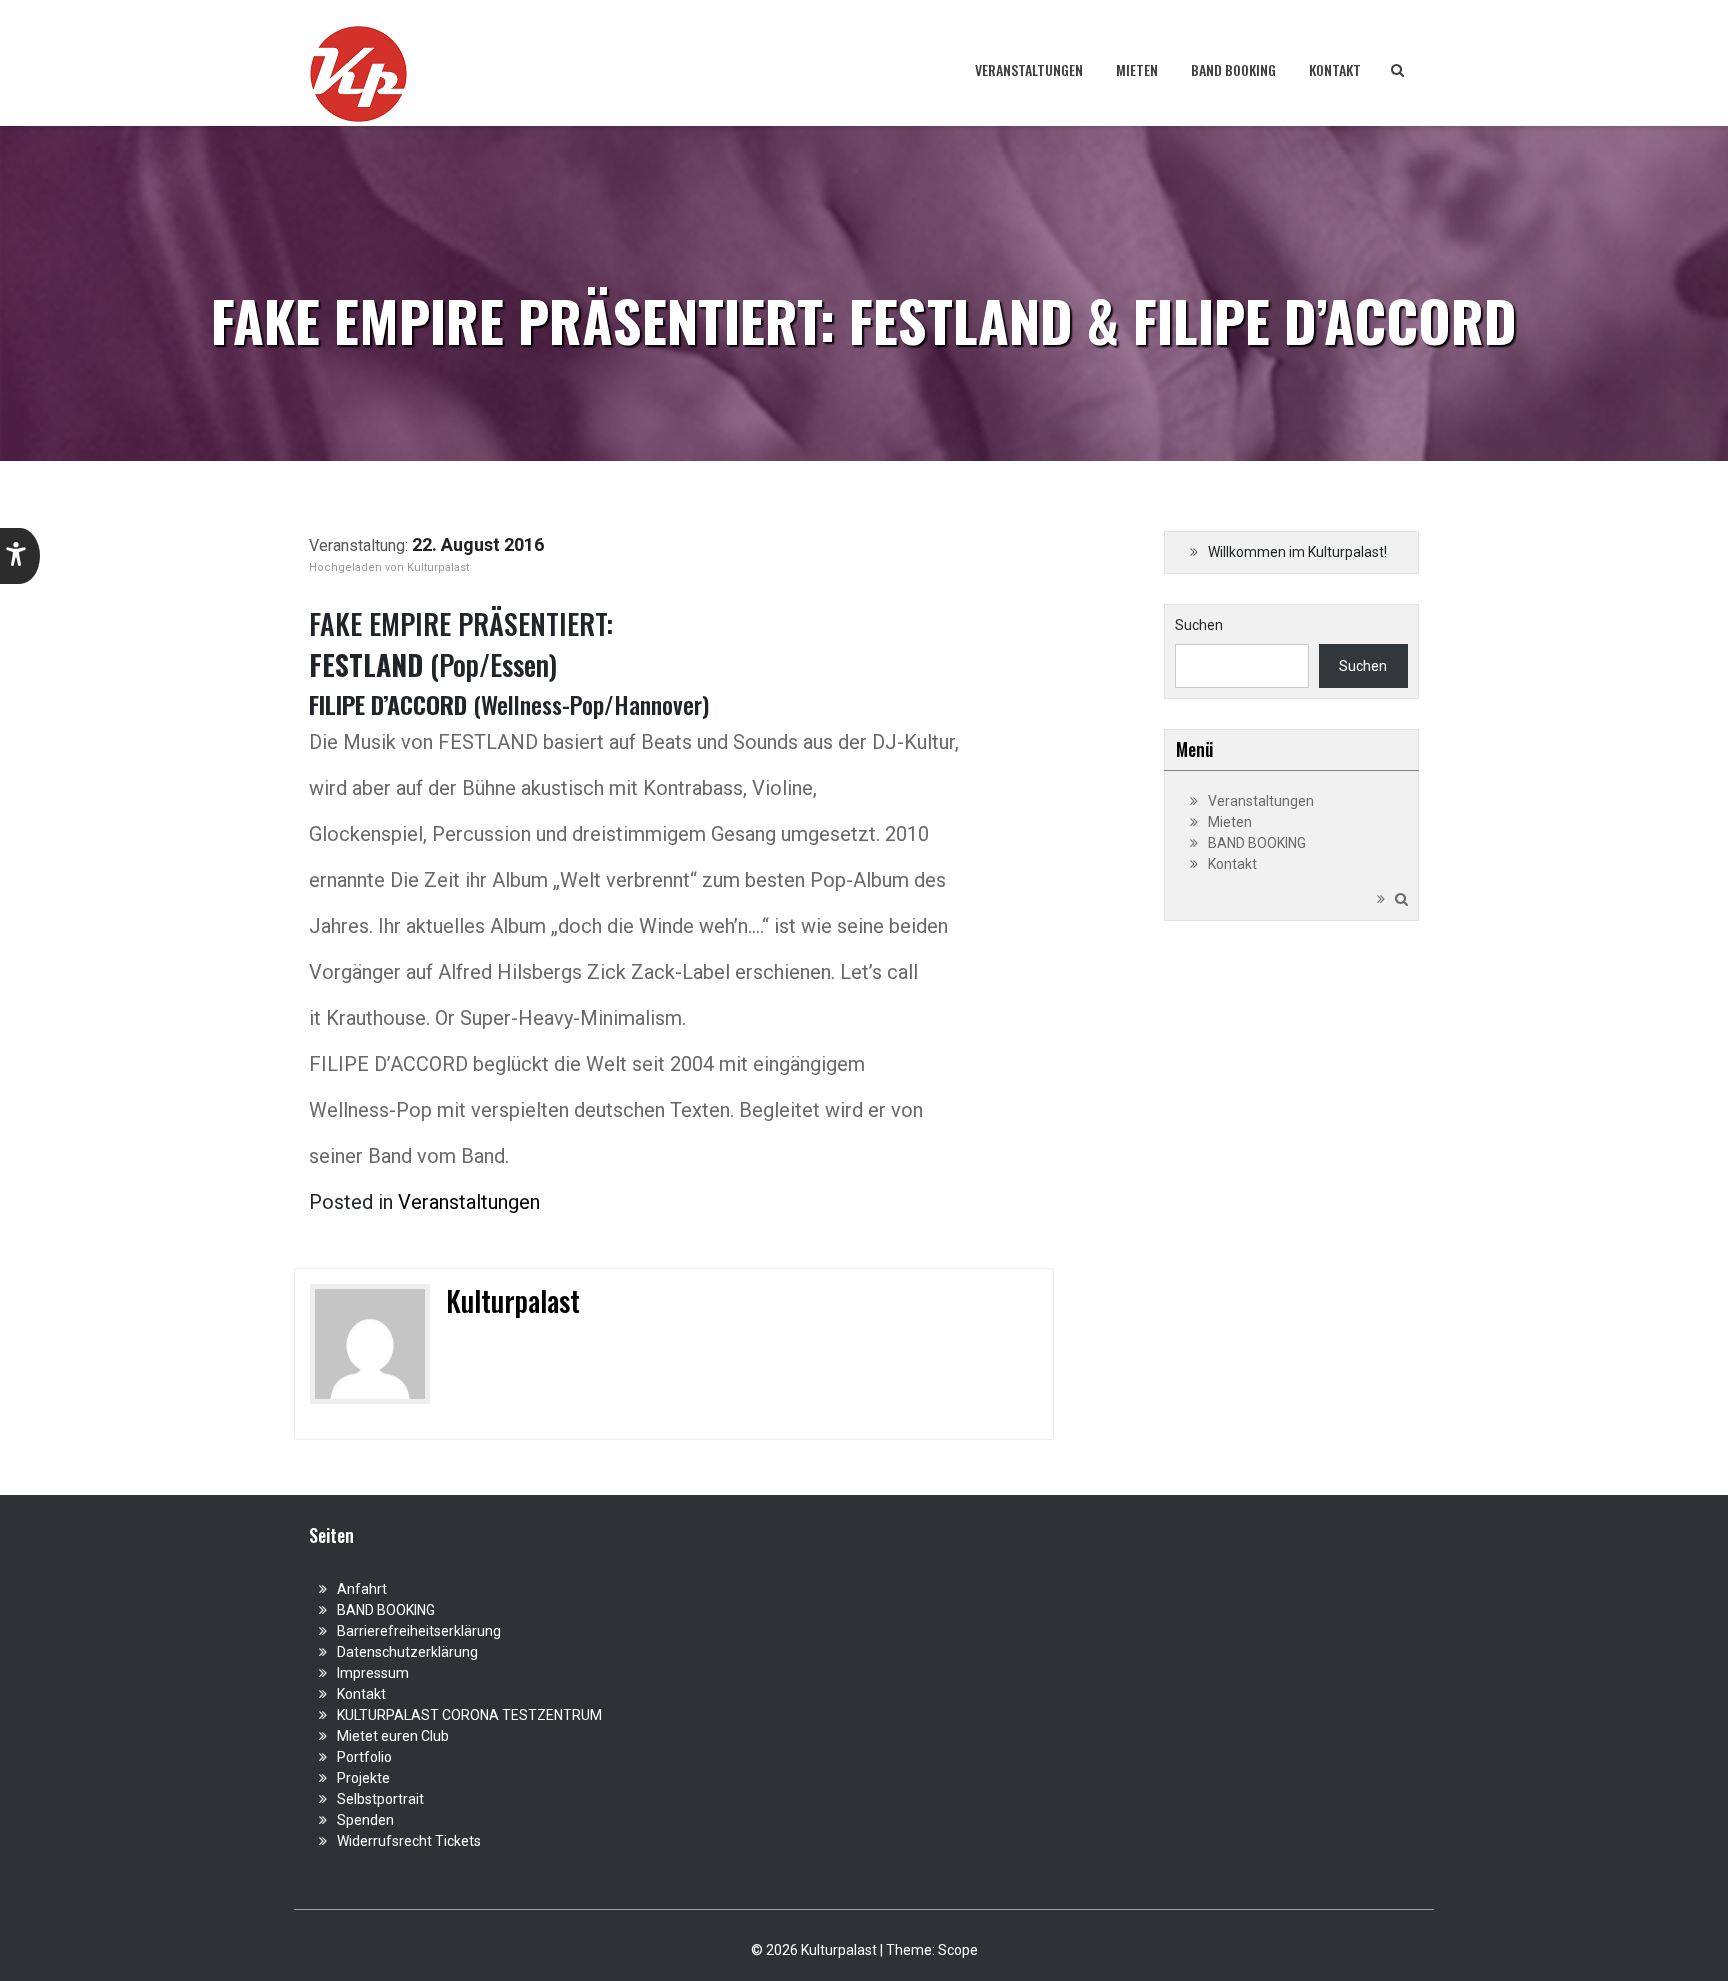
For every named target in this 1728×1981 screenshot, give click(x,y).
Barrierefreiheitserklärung (419, 1631)
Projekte (363, 1778)
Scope (958, 1950)
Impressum (373, 1673)
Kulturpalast (438, 567)
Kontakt (1335, 69)
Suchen (1199, 625)
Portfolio (364, 1757)
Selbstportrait (380, 1799)
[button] (20, 556)
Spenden (365, 1820)
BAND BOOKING (1233, 69)
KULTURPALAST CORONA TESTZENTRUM (469, 1715)
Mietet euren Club (393, 1736)
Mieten (1137, 69)
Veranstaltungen (1029, 69)
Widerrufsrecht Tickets (409, 1841)
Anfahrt (362, 1589)
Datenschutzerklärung (407, 1652)
